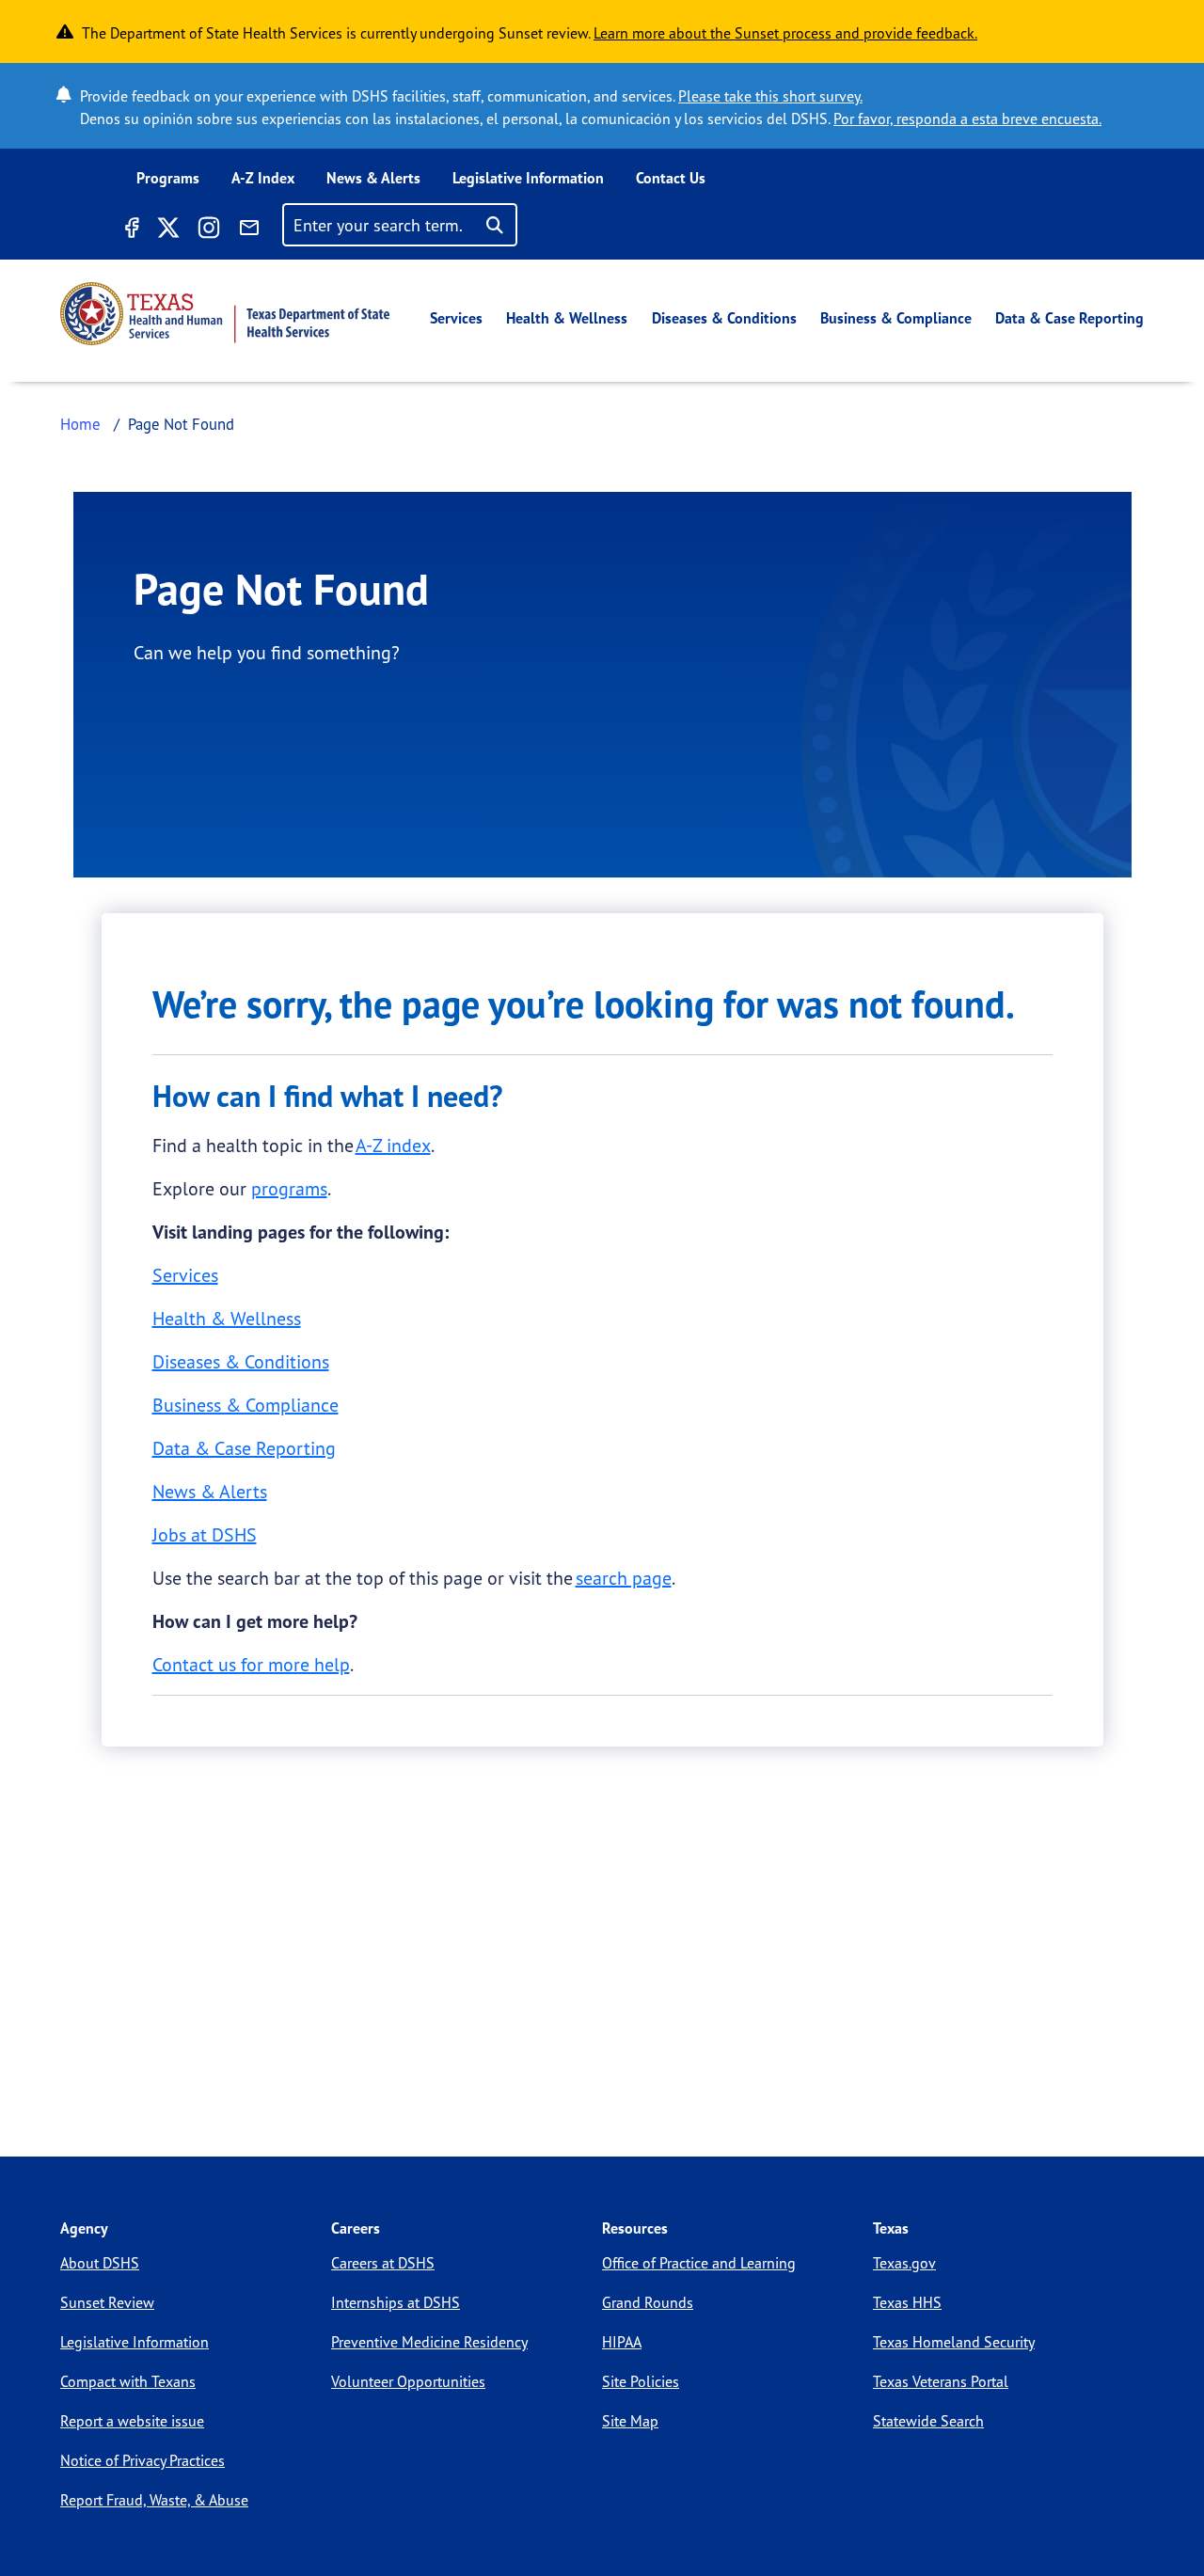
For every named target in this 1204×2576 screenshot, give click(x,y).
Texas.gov (904, 2263)
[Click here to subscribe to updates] (249, 230)
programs (289, 1188)
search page (624, 1578)
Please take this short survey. (770, 96)
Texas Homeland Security (954, 2342)
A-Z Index (263, 178)
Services (456, 318)
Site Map (630, 2421)
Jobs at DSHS (205, 1534)
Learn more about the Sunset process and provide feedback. (785, 33)
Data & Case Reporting (1069, 318)
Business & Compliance (896, 318)
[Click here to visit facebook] (131, 230)
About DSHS (100, 2263)
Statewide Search (928, 2421)
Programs (168, 178)
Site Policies (641, 2381)
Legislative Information (528, 178)
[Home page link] (225, 314)
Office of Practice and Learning (699, 2263)
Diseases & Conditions (724, 318)
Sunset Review (107, 2302)
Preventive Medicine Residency (429, 2342)
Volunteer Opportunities (408, 2381)
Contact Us (671, 178)
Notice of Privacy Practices (143, 2460)
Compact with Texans (128, 2381)
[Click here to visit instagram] (209, 230)
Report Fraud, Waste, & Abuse (154, 2500)
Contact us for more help (251, 1664)
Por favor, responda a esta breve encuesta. (967, 119)
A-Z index (393, 1145)
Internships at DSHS (396, 2302)
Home (80, 424)
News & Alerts (373, 178)
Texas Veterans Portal (941, 2381)
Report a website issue (132, 2421)
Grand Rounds (648, 2302)
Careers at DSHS (383, 2263)
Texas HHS (907, 2302)
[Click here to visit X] (167, 230)
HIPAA (622, 2342)
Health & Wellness (567, 318)
